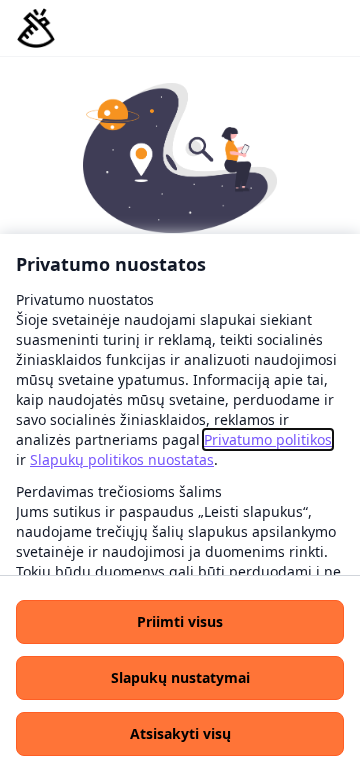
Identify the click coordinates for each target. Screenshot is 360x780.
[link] (268, 439)
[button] (180, 622)
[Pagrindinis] (36, 28)
